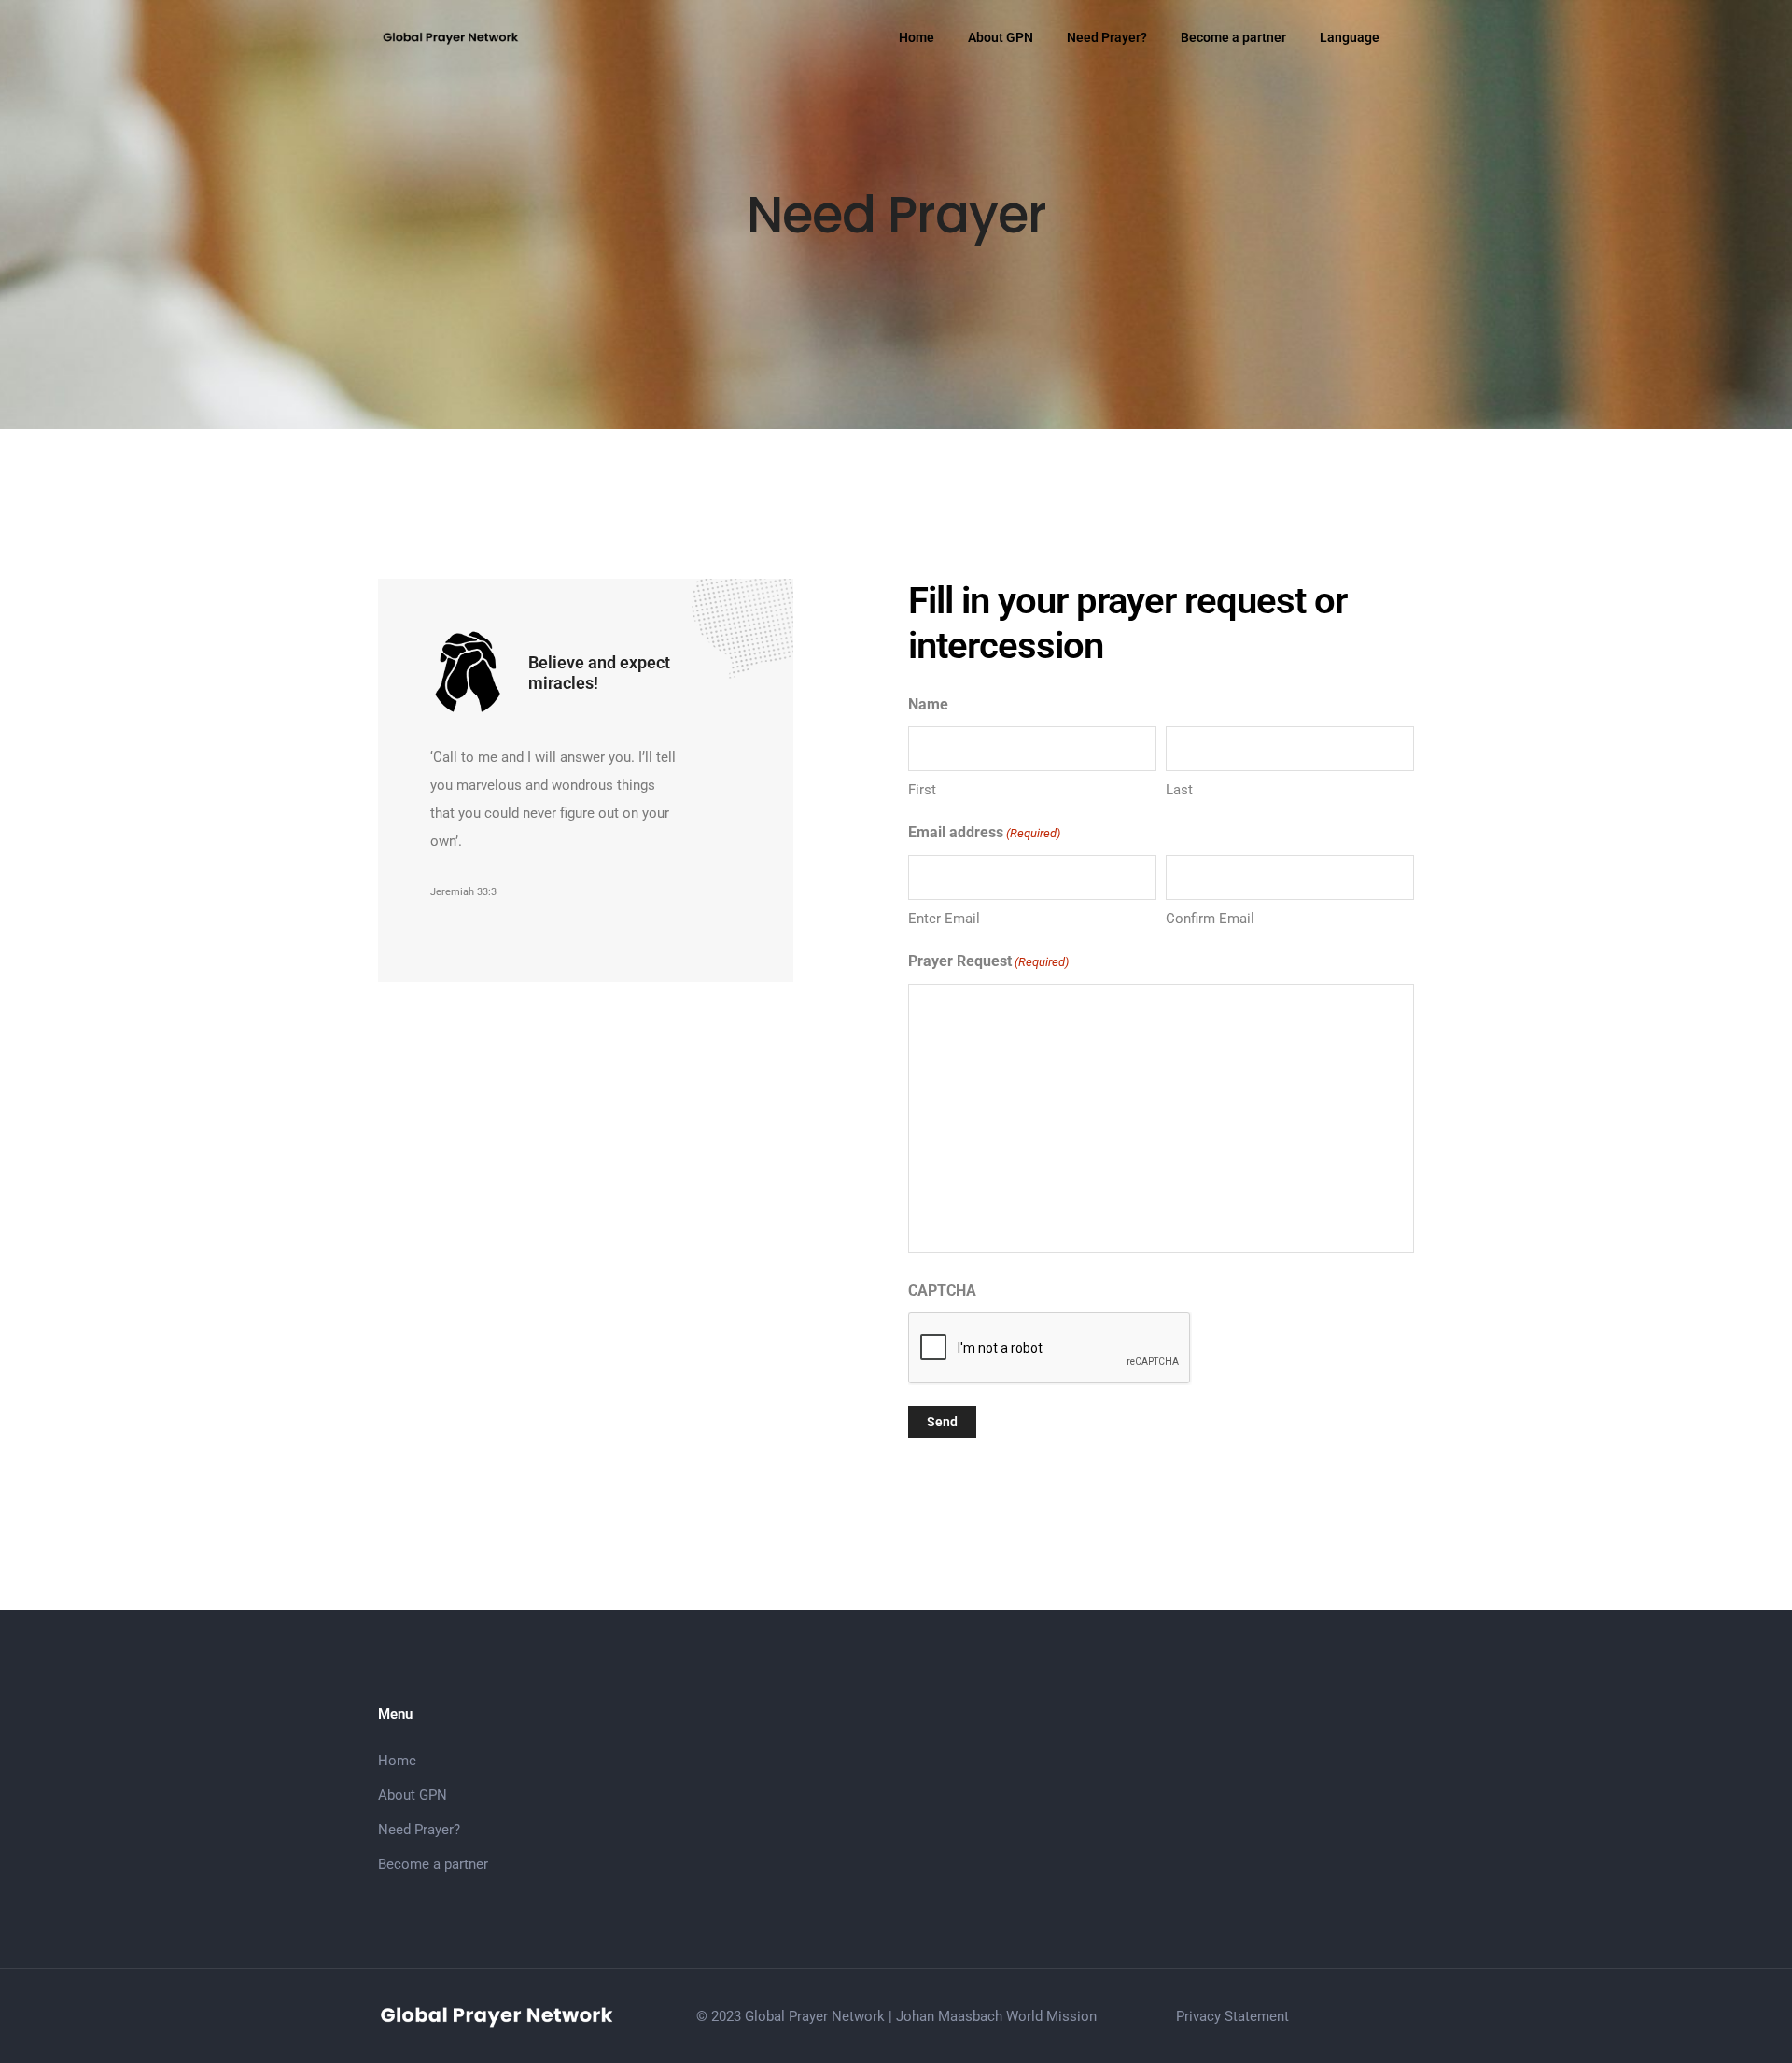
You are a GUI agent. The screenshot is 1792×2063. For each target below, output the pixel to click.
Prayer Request (988, 961)
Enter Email (944, 919)
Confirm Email (1210, 919)
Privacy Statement (1232, 2016)
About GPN (1001, 37)
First (922, 790)
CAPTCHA (942, 1291)
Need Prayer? (1107, 37)
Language (1350, 37)
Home (917, 37)
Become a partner (1233, 37)
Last (1179, 790)
